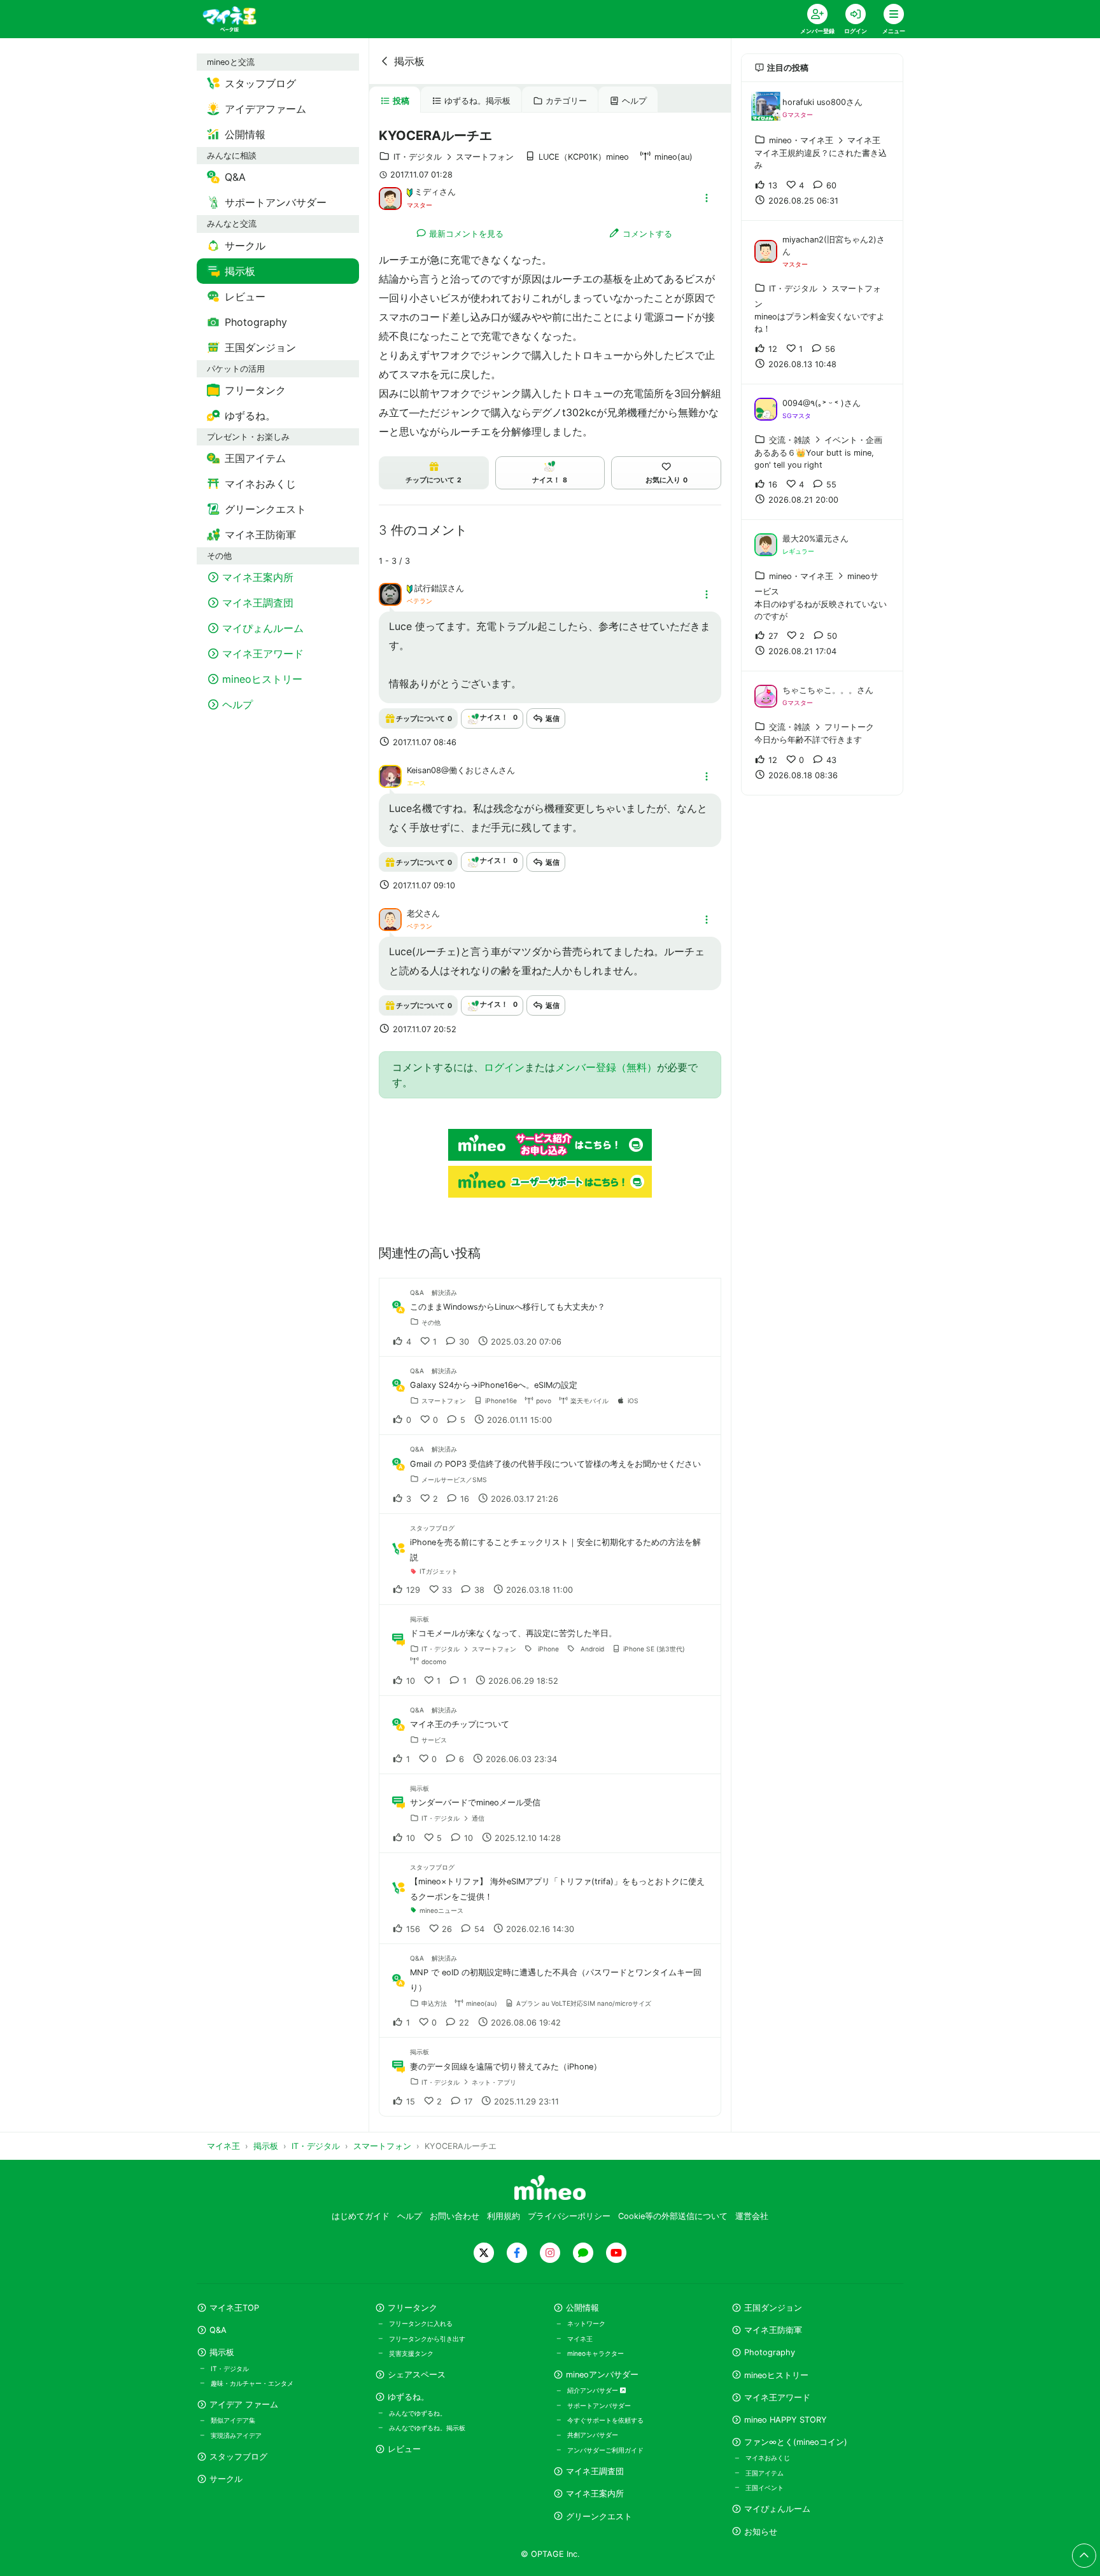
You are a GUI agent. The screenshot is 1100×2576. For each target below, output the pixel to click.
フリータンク (412, 2308)
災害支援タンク (411, 2353)
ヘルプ (634, 101)
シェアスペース (417, 2375)
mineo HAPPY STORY (786, 2420)
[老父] (390, 919)
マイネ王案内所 (595, 2494)
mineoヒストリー (776, 2375)
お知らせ (761, 2532)
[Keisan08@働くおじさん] (390, 775)
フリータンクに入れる (421, 2323)
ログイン (504, 1067)
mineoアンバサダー (602, 2375)
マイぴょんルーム (777, 2509)
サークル (226, 2479)
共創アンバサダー (593, 2435)
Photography (770, 2352)
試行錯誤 (431, 588)
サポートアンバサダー (599, 2405)
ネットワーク (586, 2323)
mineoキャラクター (596, 2353)
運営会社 (752, 2216)
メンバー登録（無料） (606, 1067)
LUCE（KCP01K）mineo (584, 157)
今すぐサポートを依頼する (605, 2420)
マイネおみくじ (768, 2458)
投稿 (401, 101)
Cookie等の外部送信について (673, 2216)
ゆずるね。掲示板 (477, 101)
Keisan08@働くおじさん (453, 770)
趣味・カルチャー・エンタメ (252, 2383)
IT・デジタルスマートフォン (454, 157)
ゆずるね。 (408, 2397)
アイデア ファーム (244, 2404)
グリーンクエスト (599, 2516)
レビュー (404, 2449)
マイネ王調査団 (595, 2471)
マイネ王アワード (777, 2397)
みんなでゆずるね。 (418, 2413)
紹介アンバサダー (594, 2390)
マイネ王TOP (234, 2308)
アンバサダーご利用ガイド (605, 2450)
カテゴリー (566, 101)
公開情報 (582, 2308)
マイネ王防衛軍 (773, 2330)
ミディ (427, 192)
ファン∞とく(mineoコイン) (796, 2442)
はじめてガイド (361, 2216)
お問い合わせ (455, 2216)
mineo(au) (673, 157)
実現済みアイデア (236, 2435)
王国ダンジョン (773, 2308)
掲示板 (409, 61)
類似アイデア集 (233, 2420)
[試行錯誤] (390, 594)
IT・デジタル (230, 2369)
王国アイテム (765, 2473)
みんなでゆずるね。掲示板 (427, 2428)
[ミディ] (390, 197)
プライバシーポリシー (569, 2216)
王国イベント (765, 2488)
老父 (415, 913)
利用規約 (504, 2216)
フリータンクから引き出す (427, 2339)
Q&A (218, 2330)
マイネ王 (580, 2339)
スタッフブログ (238, 2457)
